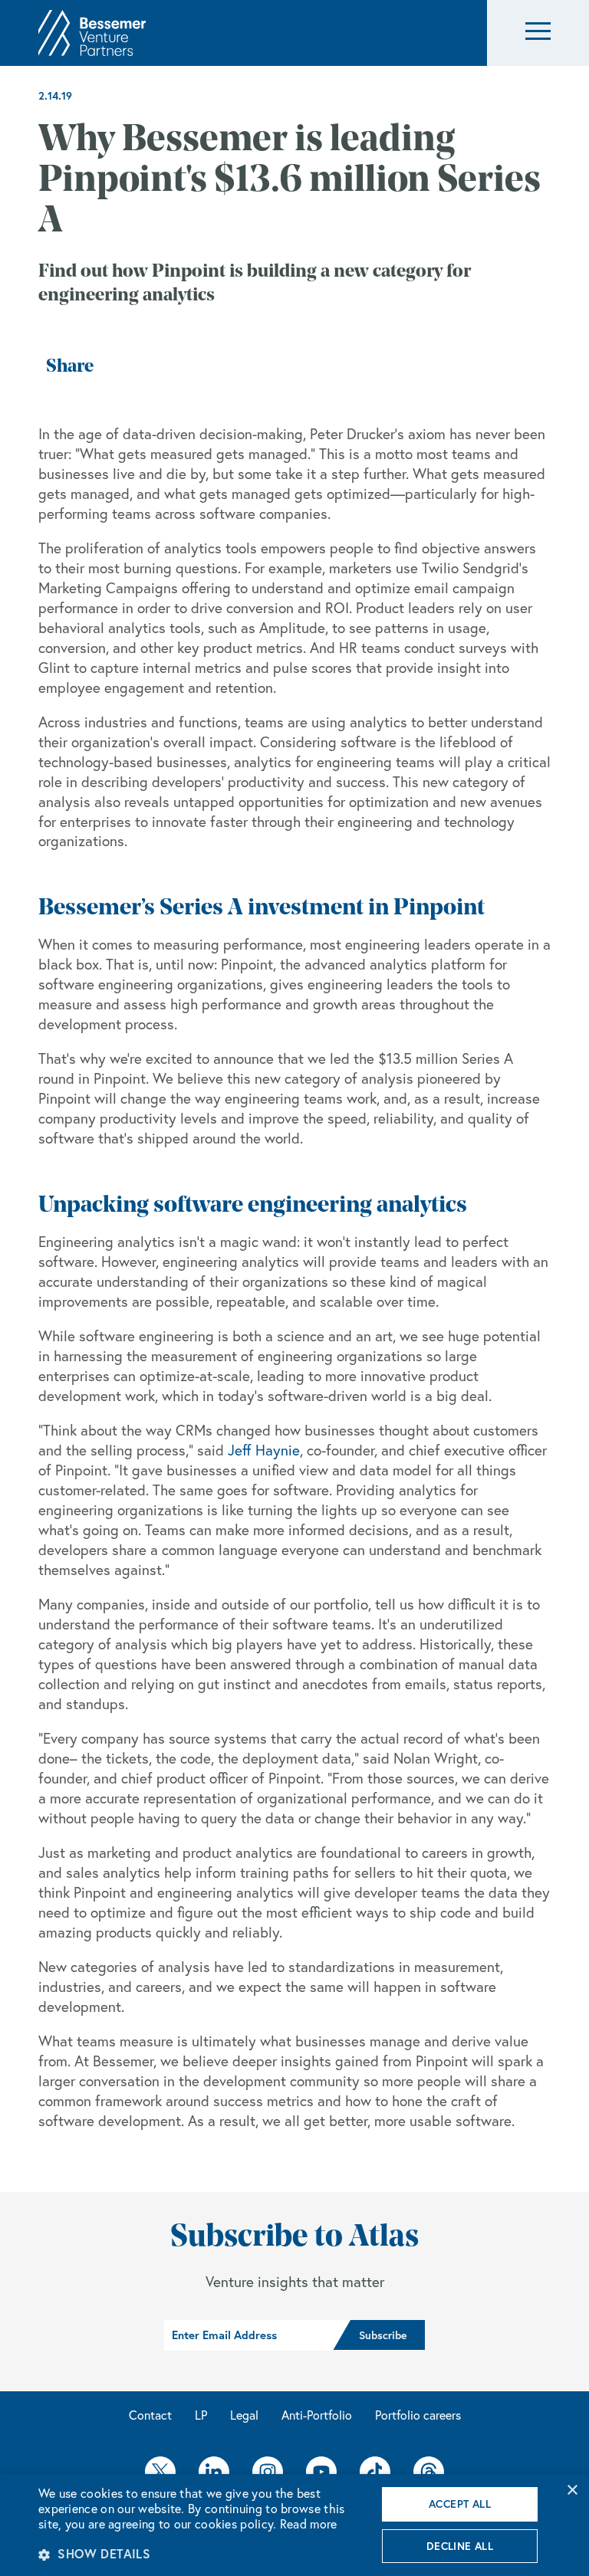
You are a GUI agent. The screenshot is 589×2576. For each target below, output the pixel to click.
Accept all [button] (460, 2504)
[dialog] (294, 2525)
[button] (538, 33)
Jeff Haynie (264, 1450)
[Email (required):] (248, 2335)
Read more (309, 2524)
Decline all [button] (460, 2546)
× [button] (572, 2491)
